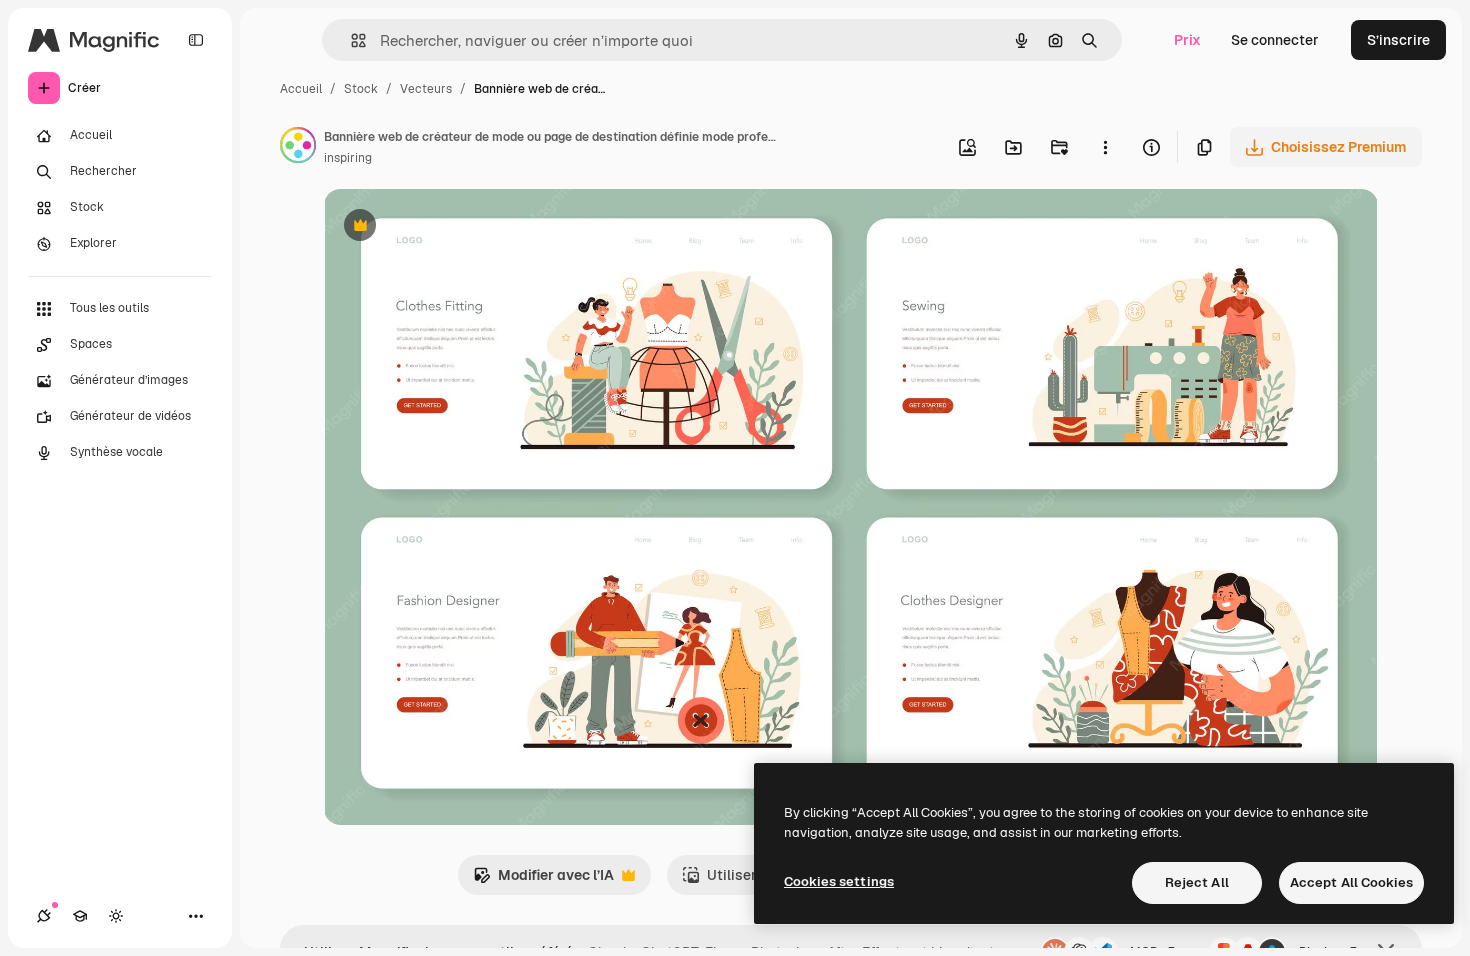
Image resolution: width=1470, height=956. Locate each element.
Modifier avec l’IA (543, 880)
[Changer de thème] (116, 916)
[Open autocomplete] (350, 40)
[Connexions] (44, 916)
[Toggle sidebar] (196, 40)
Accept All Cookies (1351, 882)
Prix (1187, 40)
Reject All (1197, 882)
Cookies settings (839, 881)
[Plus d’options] (1105, 147)
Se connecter (1275, 40)
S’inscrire (1398, 40)
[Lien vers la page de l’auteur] (298, 148)
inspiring (348, 158)
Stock (361, 89)
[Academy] (80, 916)
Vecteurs (426, 89)
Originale (456, 227)
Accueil (301, 89)
